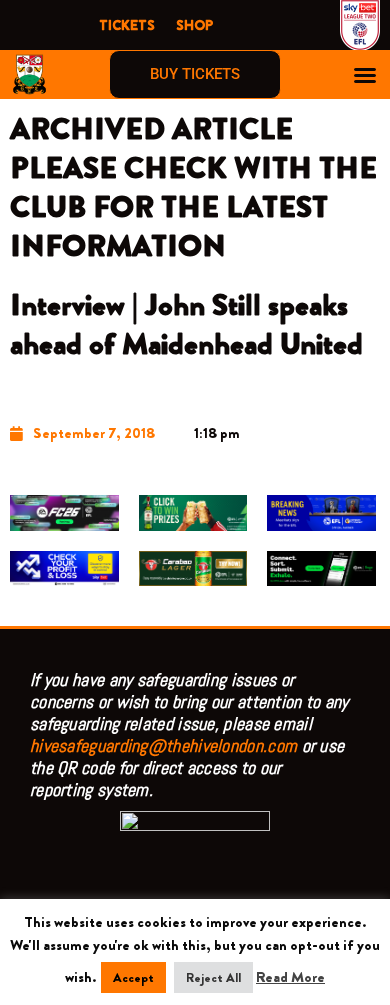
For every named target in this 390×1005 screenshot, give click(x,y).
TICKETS (127, 25)
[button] (365, 75)
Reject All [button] (213, 977)
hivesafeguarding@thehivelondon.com (163, 745)
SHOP (194, 25)
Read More (290, 977)
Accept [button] (133, 977)
